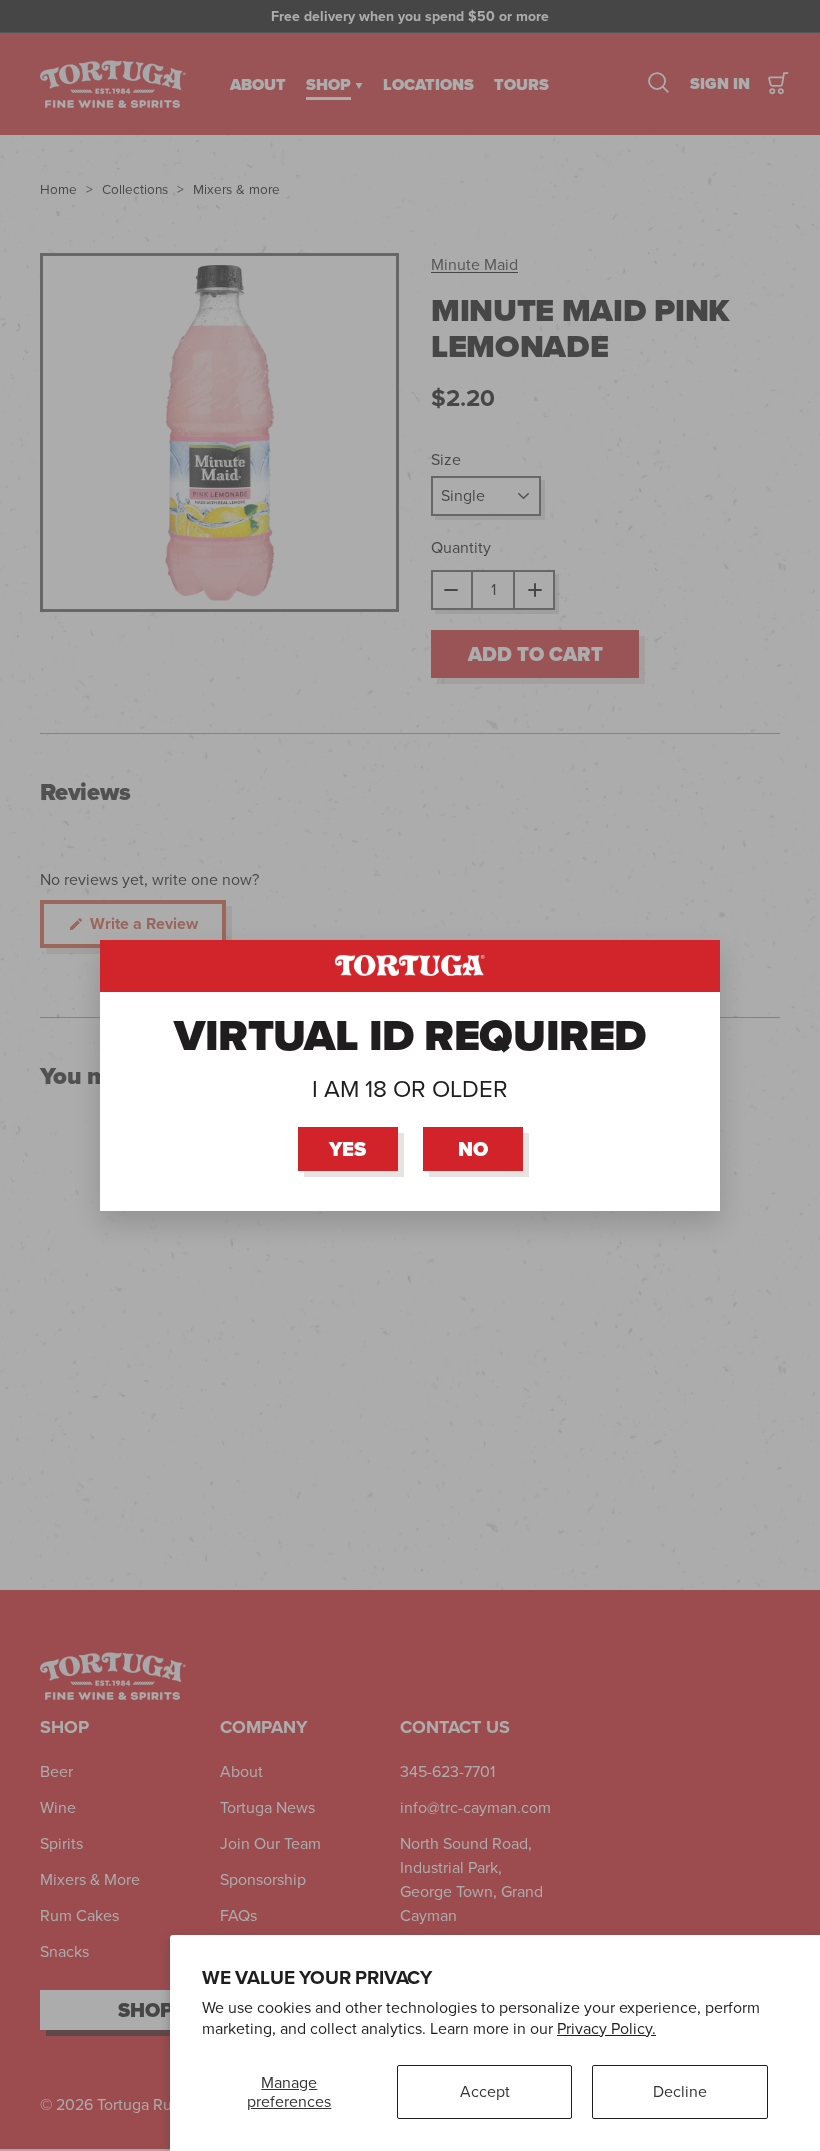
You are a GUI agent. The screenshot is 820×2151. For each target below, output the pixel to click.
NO (473, 1149)
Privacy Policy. (606, 2028)
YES (347, 1149)
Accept (485, 2091)
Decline (680, 2091)
